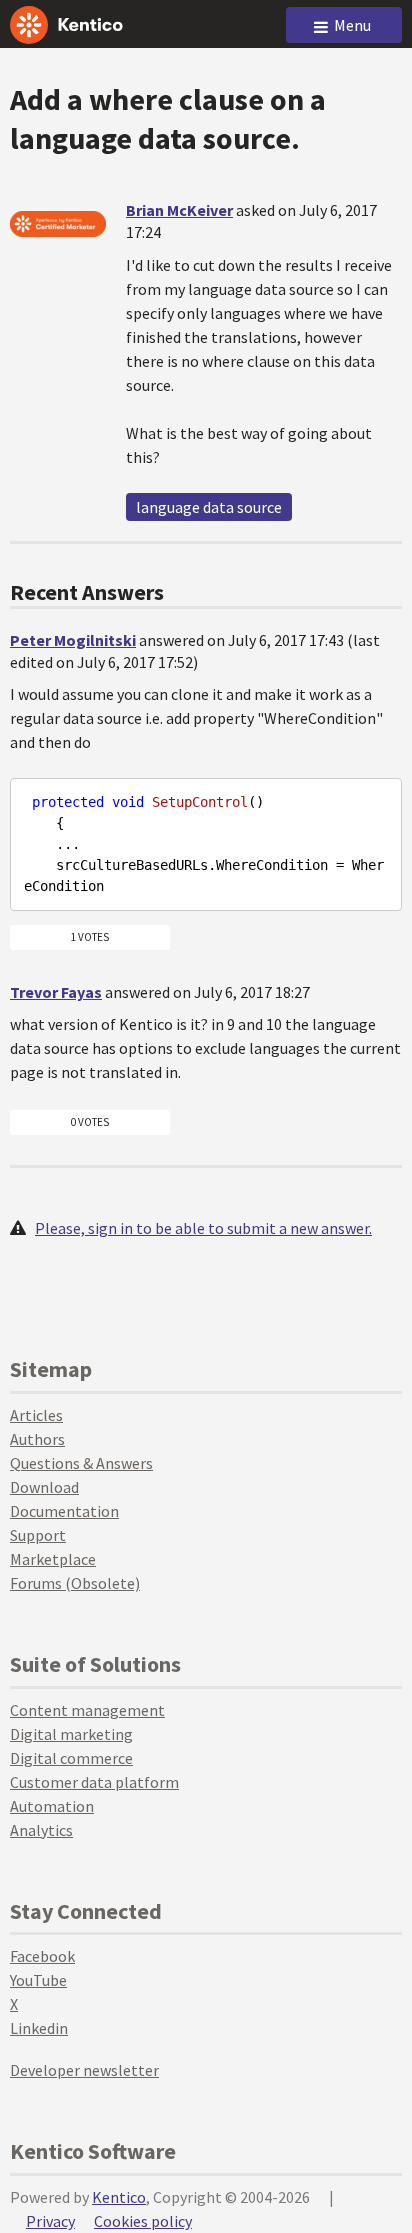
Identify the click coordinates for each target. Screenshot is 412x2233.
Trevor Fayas (56, 992)
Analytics (41, 1830)
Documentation (64, 1511)
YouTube (38, 1980)
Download (44, 1487)
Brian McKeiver (179, 210)
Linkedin (39, 2028)
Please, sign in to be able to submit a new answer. (203, 1228)
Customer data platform (94, 1782)
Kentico (119, 2197)
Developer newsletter (84, 2070)
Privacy (50, 2221)
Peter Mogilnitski (73, 640)
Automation (52, 1806)
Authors (37, 1439)
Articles (36, 1415)
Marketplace (53, 1559)
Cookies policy (143, 2221)
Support (38, 1535)
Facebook (42, 1956)
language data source (209, 507)
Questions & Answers (81, 1463)
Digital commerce (71, 1758)
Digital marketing (71, 1734)
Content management (87, 1710)
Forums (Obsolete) (75, 1583)
